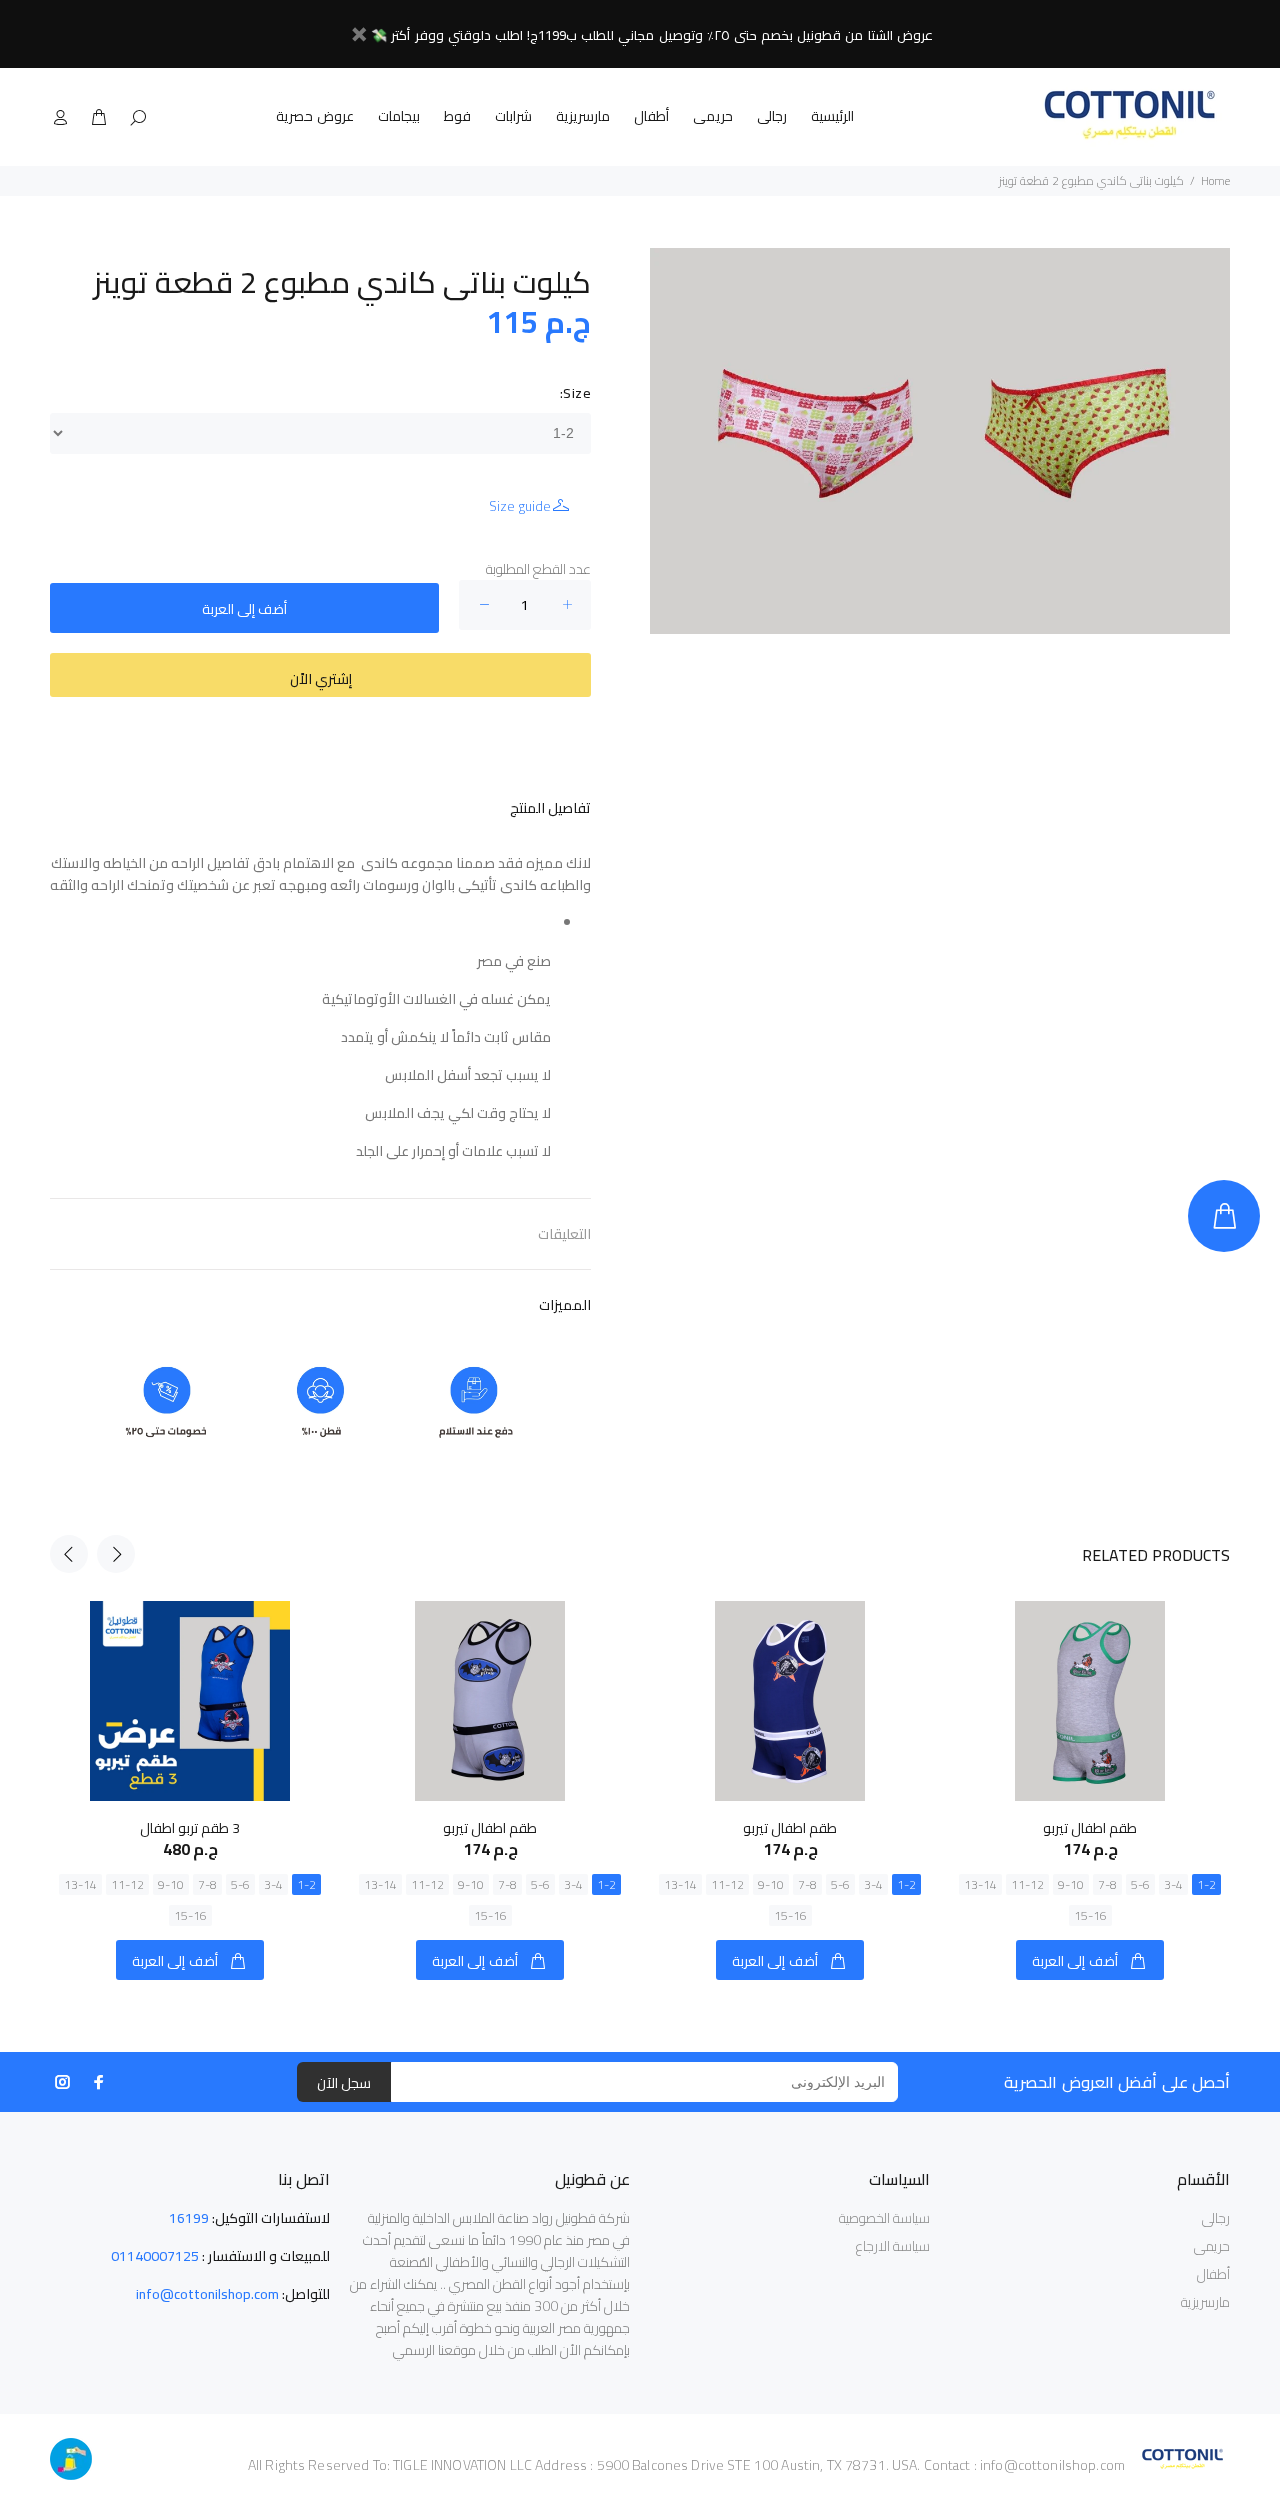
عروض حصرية (315, 116)
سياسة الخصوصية (884, 2218)
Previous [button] (69, 1554)
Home (1215, 180)
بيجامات (399, 116)
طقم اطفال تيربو (490, 1828)
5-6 (240, 1884)
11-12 (127, 1884)
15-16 (190, 1915)
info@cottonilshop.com (207, 2294)
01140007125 (155, 2256)
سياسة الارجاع (893, 2246)
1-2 (306, 1884)
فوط (457, 116)
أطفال (651, 116)
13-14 (80, 1884)
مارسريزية (583, 116)
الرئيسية (832, 116)
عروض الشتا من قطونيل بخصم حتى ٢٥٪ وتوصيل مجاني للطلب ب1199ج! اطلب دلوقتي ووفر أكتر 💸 (652, 35)
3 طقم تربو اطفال (190, 1828)
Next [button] (116, 1554)
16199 (189, 2218)
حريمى (713, 116)
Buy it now (320, 675)
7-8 (207, 1884)
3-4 (273, 1884)
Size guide (520, 506)
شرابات (513, 116)
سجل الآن (344, 2083)
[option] (190, 1771)
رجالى (772, 116)
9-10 (171, 1884)
